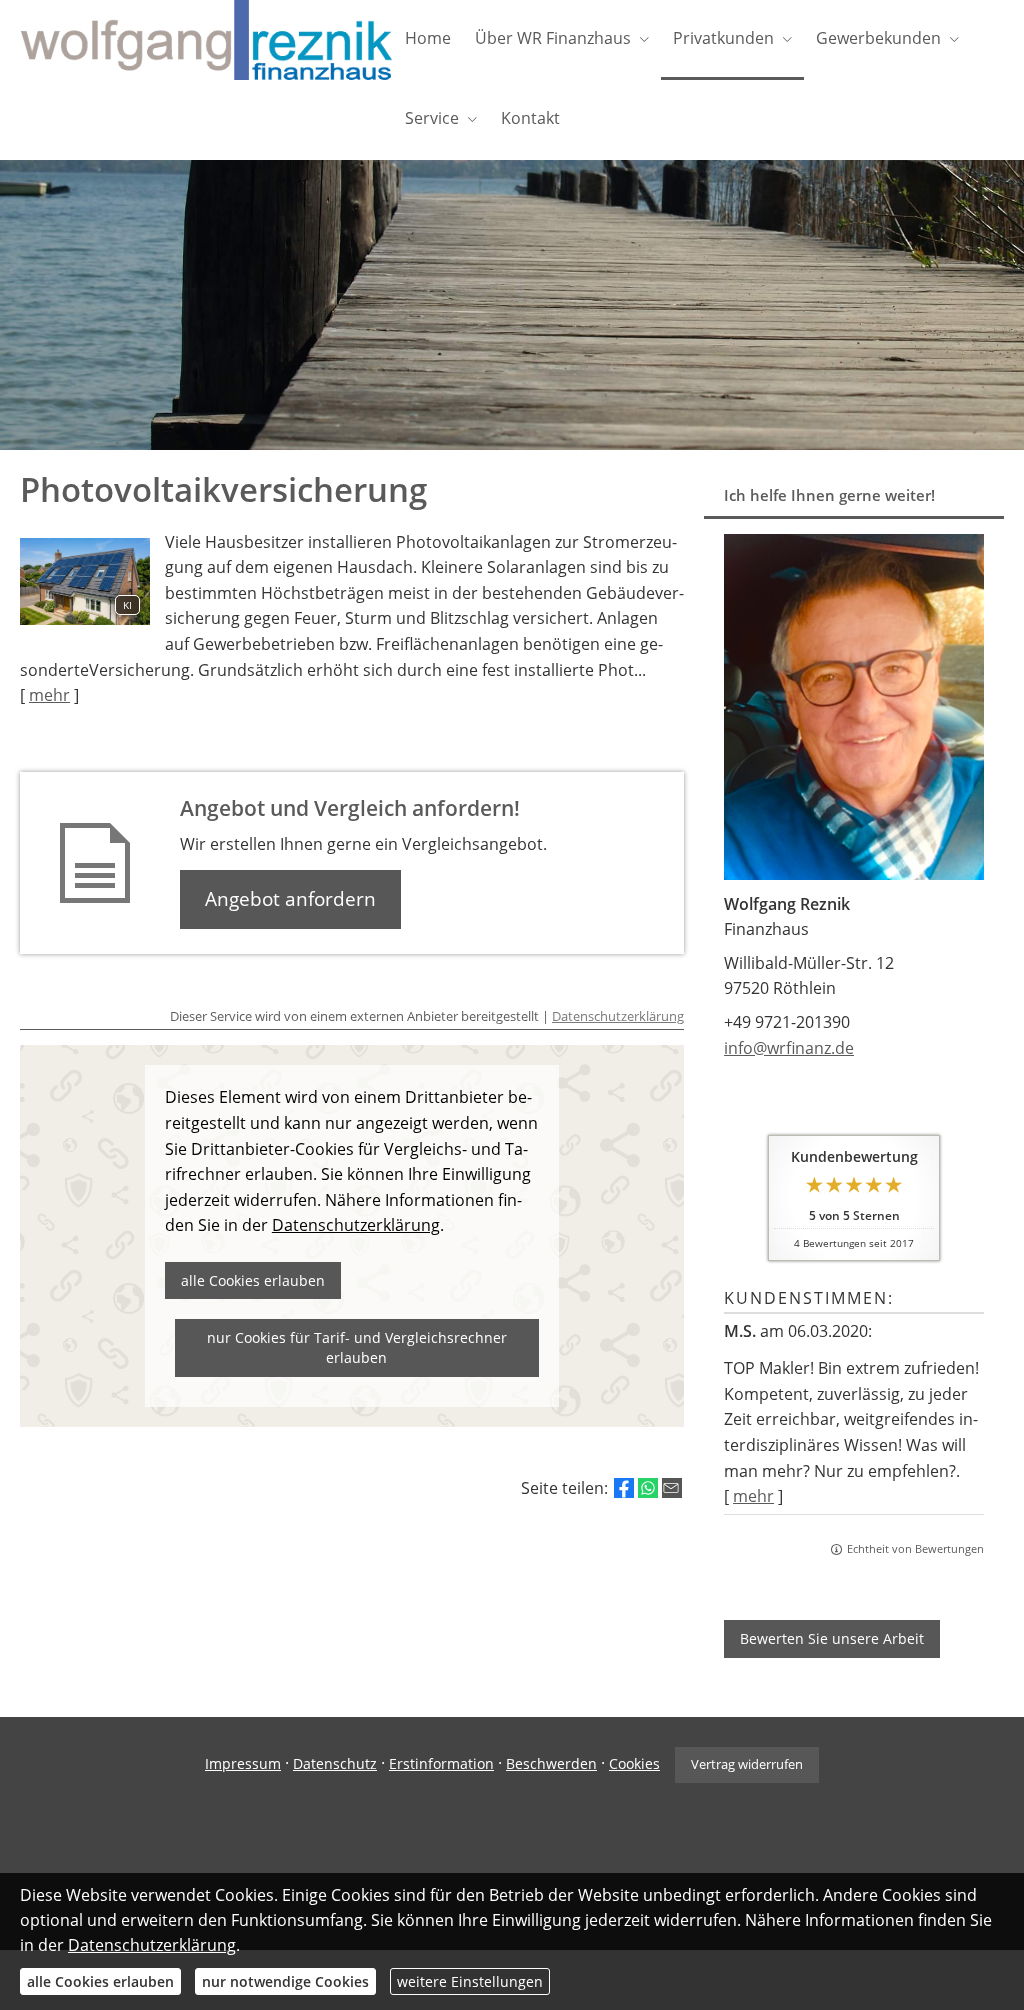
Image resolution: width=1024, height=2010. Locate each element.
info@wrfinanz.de (789, 1048)
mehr (753, 1496)
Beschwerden (551, 1763)
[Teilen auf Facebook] (624, 1488)
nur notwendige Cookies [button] (285, 1981)
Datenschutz (335, 1763)
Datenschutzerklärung (618, 1016)
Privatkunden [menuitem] (723, 38)
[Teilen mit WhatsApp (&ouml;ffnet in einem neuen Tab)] (648, 1488)
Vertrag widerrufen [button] (747, 1764)
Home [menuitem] (428, 38)
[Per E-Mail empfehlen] (672, 1488)
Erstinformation (441, 1763)
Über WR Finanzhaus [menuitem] (553, 38)
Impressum (243, 1763)
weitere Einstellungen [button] (470, 1981)
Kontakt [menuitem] (530, 118)
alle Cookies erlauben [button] (100, 1981)
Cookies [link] (634, 1763)
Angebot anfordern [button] (290, 899)
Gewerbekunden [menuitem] (878, 38)
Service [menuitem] (432, 118)
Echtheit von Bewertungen (915, 1548)
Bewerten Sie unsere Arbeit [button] (832, 1638)
